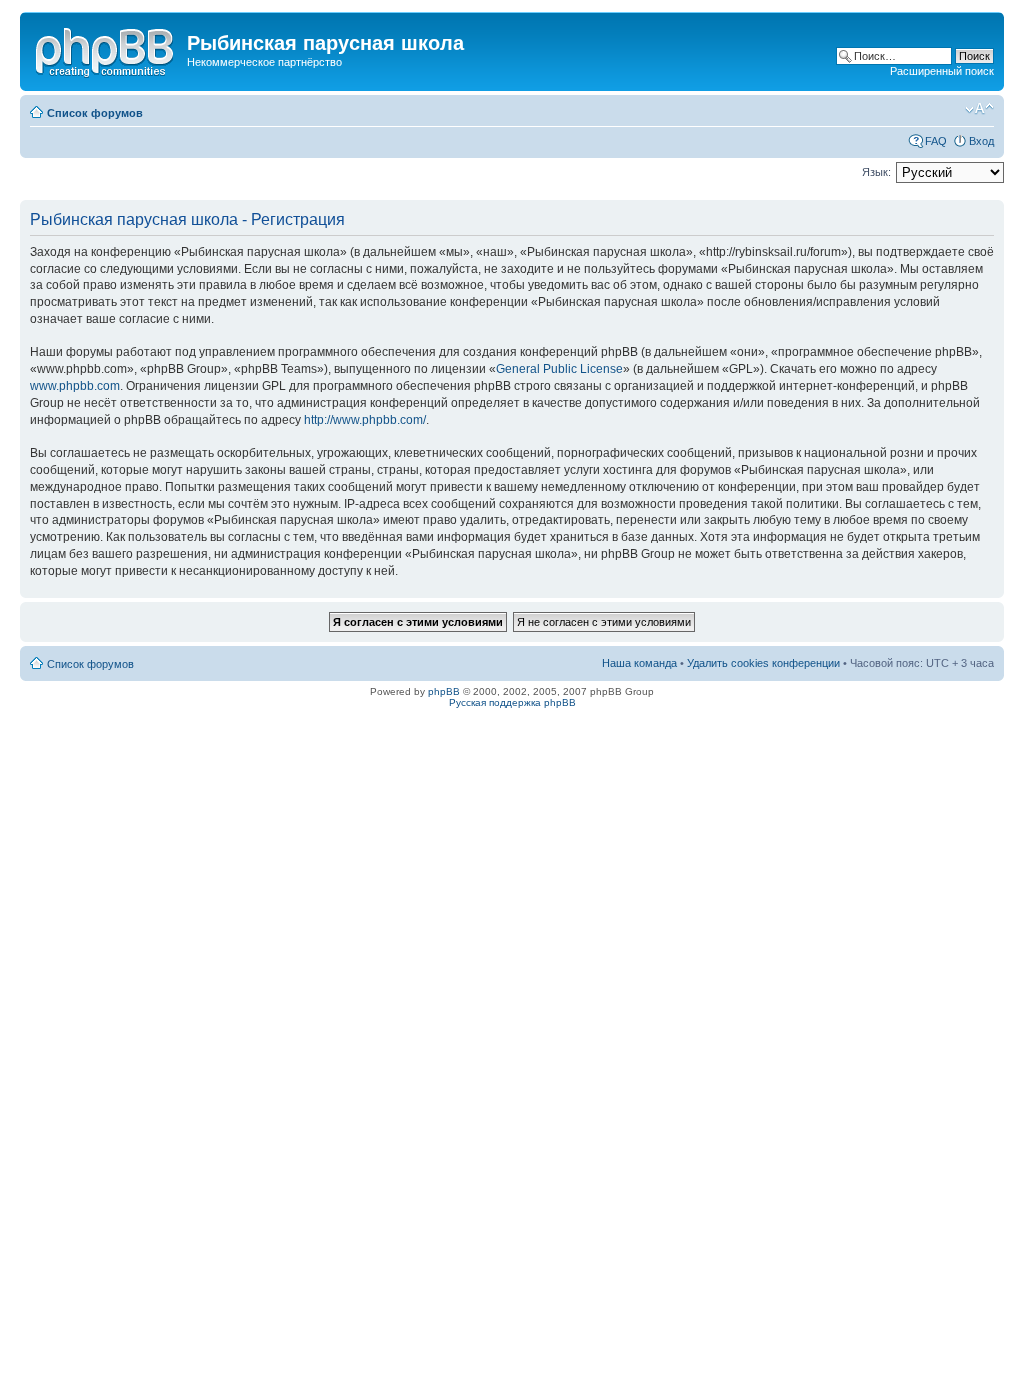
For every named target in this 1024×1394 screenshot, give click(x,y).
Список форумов (95, 113)
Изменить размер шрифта (979, 109)
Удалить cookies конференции (763, 663)
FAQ (936, 141)
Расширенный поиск (942, 71)
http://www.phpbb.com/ (365, 420)
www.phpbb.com (75, 386)
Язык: (876, 172)
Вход (981, 141)
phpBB (444, 691)
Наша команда (639, 663)
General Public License (559, 369)
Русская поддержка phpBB (512, 702)
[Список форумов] (106, 49)
